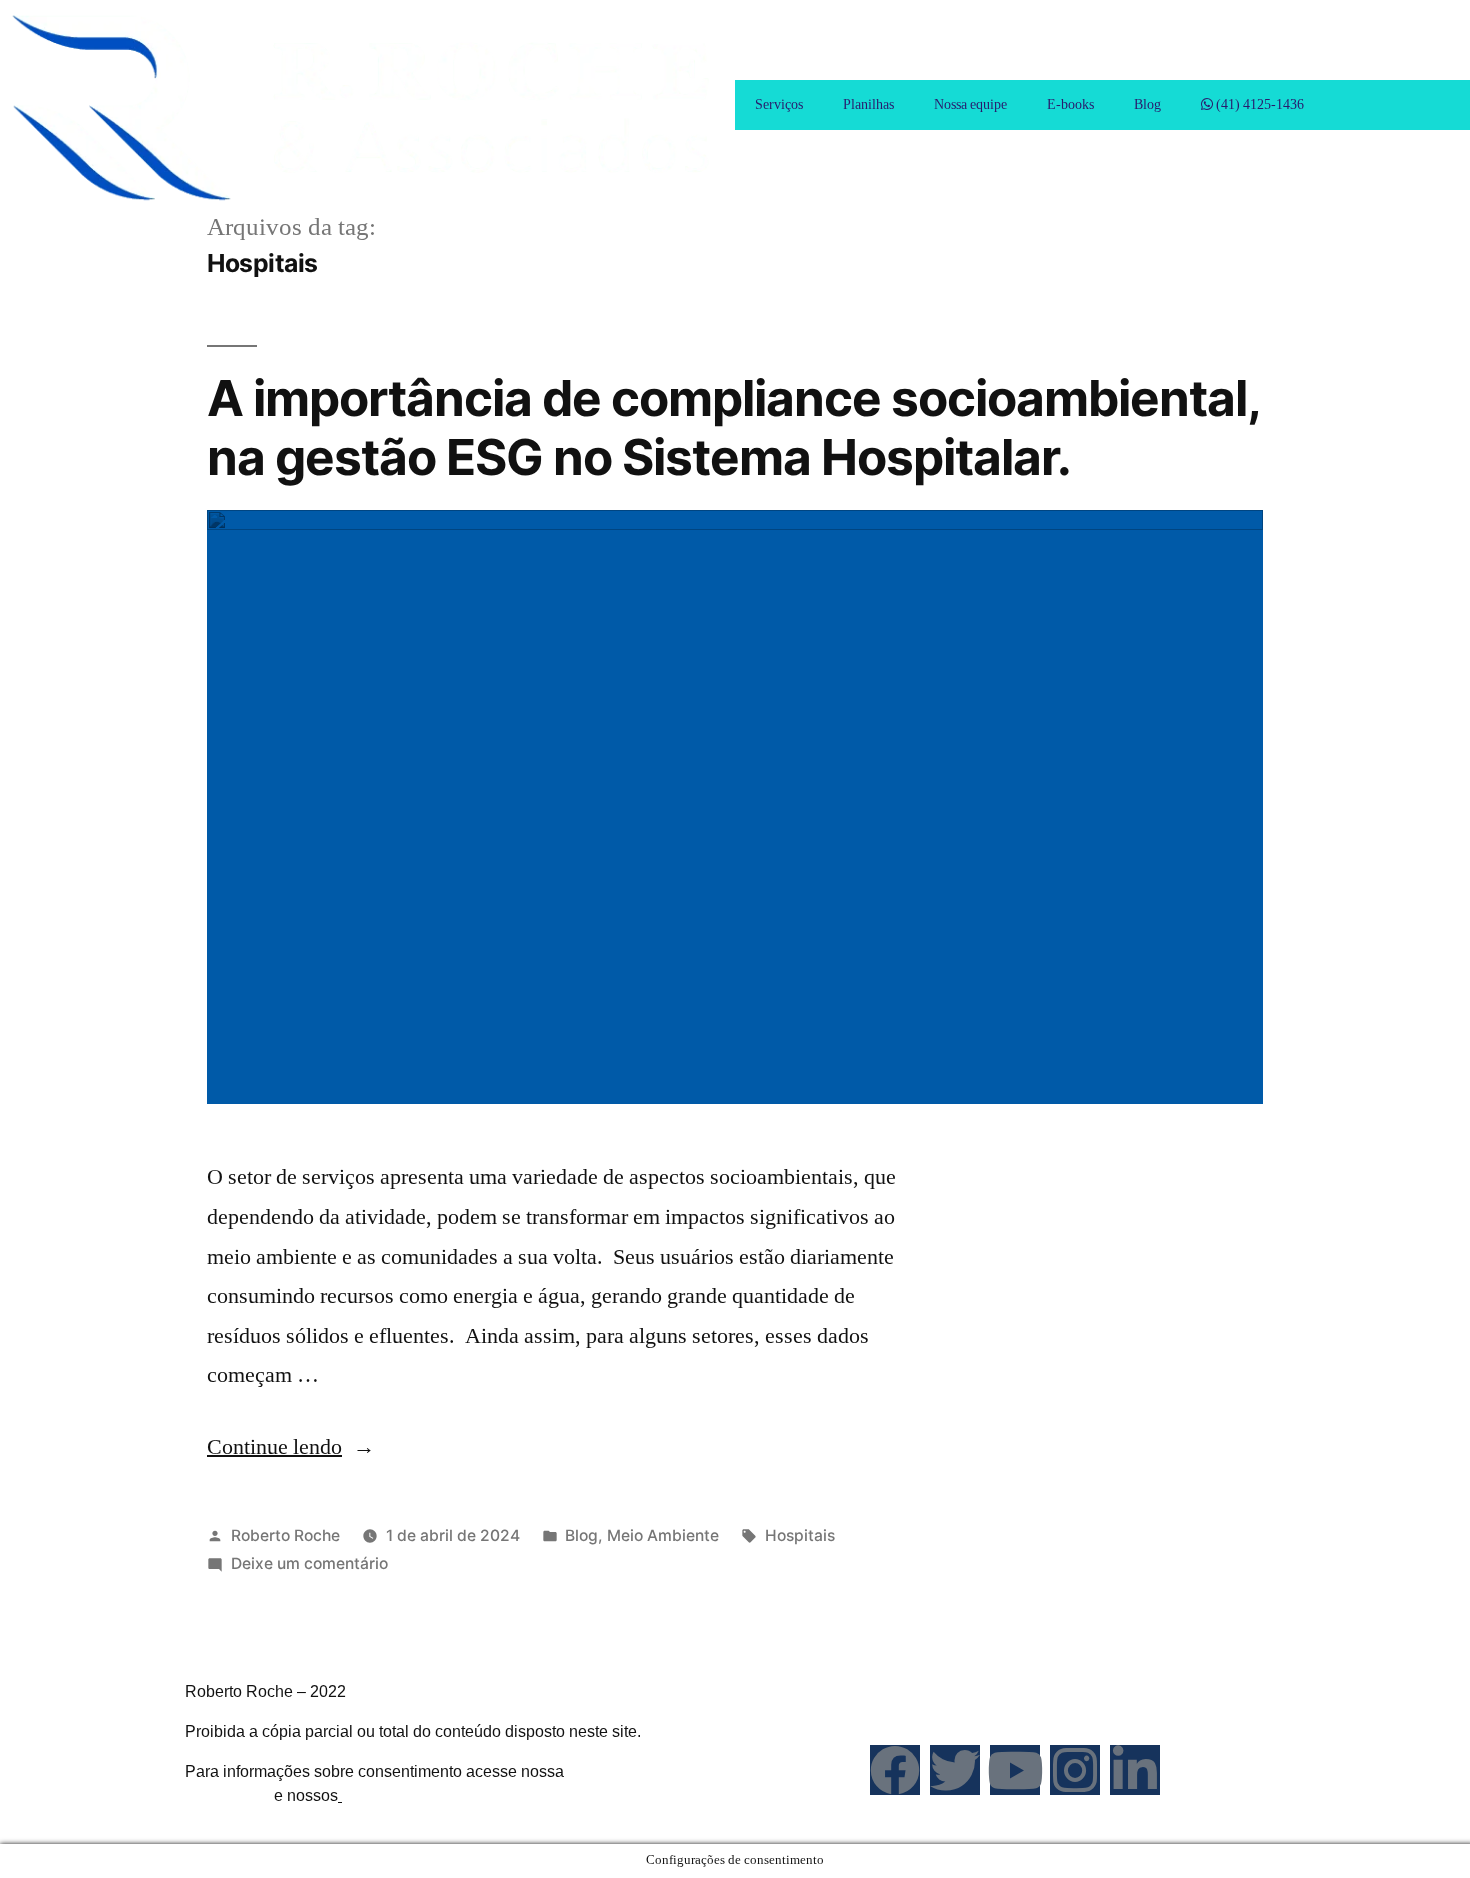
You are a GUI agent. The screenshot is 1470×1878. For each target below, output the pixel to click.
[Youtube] (1015, 1770)
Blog (1147, 104)
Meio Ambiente (663, 1535)
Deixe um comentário (309, 1563)
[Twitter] (955, 1770)
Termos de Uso (395, 1795)
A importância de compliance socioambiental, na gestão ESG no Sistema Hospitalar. (733, 427)
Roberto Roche (285, 1535)
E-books (1070, 104)
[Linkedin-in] (1135, 1770)
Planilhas (868, 104)
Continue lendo (291, 1447)
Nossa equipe (970, 104)
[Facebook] (895, 1770)
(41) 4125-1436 (1258, 104)
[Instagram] (1075, 1770)
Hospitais (800, 1535)
